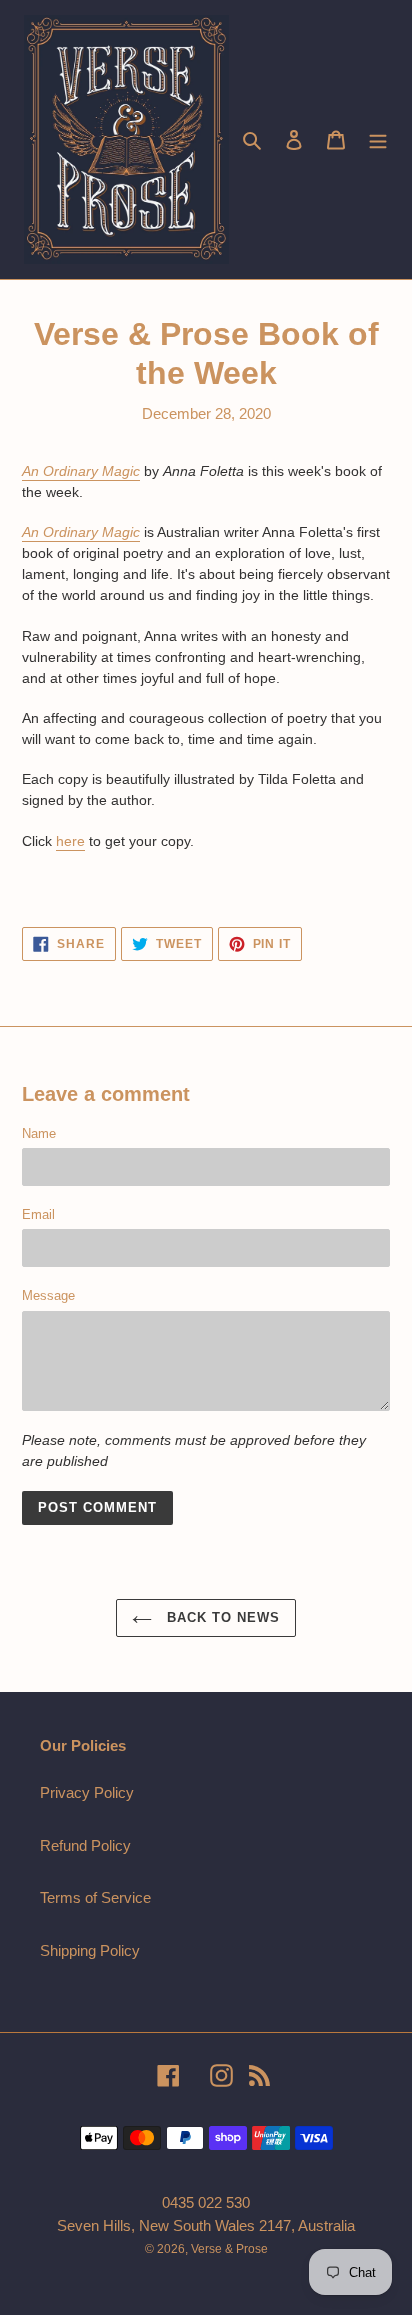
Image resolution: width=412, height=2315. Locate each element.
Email (38, 1214)
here (70, 841)
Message (48, 1295)
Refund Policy (85, 1845)
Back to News (221, 1617)
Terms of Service (95, 1897)
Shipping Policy (90, 1950)
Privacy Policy (87, 1792)
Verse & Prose (229, 2249)
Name (39, 1133)
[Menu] (378, 139)
